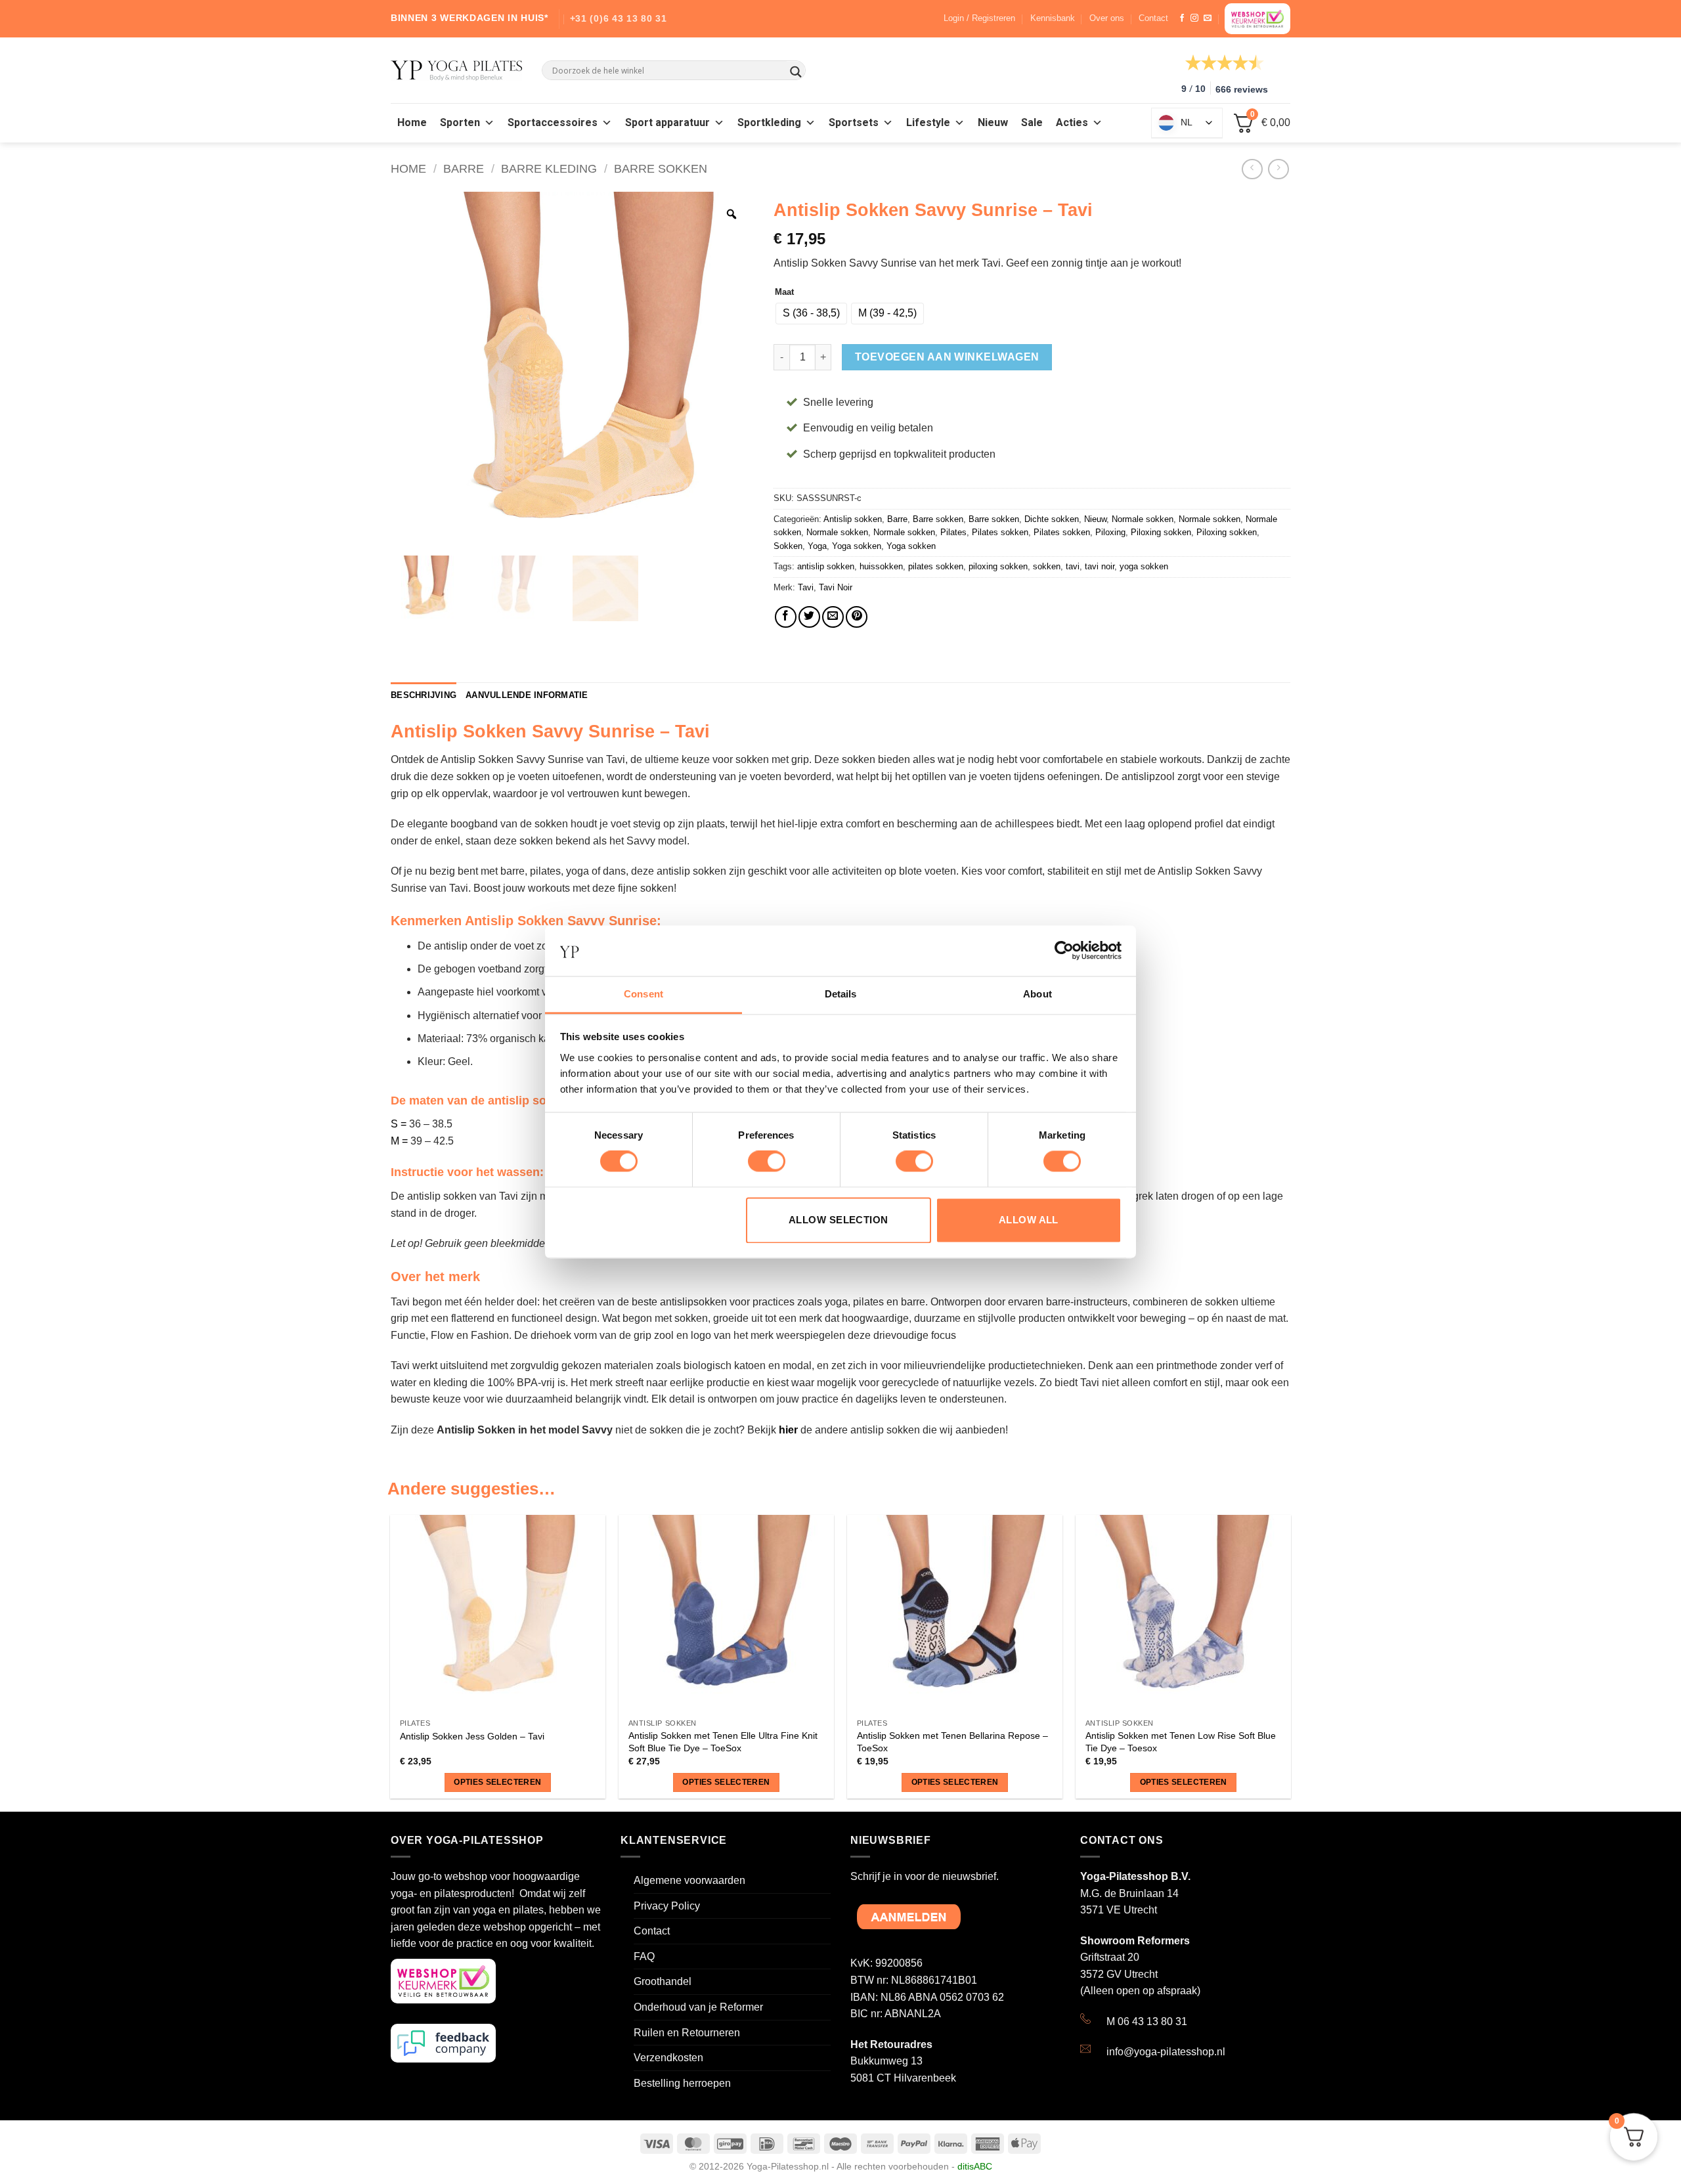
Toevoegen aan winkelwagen (947, 357)
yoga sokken (1144, 566)
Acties (1072, 123)
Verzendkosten (668, 2058)
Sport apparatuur (667, 123)
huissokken (881, 566)
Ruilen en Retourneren (687, 2033)
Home (412, 123)
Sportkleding (769, 123)
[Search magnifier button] (796, 72)
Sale (1032, 123)
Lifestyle (928, 123)
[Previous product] (1278, 169)
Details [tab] (841, 994)
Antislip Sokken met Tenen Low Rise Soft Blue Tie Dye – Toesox (1181, 1742)
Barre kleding (549, 168)
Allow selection (839, 1220)
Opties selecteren (497, 1782)
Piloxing (1110, 532)
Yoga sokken (857, 546)
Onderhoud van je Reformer (698, 2007)
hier (788, 1430)
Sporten (460, 123)
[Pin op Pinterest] (857, 617)
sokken (1047, 566)
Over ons (1107, 18)
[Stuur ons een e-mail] (1208, 18)
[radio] (811, 314)
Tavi (806, 587)
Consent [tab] (644, 994)
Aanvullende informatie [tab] (527, 695)
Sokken (788, 546)
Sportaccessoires (553, 123)
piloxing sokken (998, 566)
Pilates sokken (1000, 532)
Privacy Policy (667, 1906)
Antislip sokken (853, 519)
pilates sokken (936, 566)
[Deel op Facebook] (786, 617)
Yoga (817, 546)
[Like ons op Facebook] (1182, 18)
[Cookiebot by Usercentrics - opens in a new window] (1064, 951)
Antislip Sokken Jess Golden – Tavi (472, 1736)
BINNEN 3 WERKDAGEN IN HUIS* (469, 18)
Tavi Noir (836, 587)
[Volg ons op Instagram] (1194, 18)
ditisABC (975, 2166)
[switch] (767, 1162)
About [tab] (1037, 994)
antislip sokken (826, 566)
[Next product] (1252, 169)
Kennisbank (1053, 18)
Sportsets (854, 123)
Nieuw (993, 123)
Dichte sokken (1052, 519)
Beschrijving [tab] (424, 695)
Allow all (1029, 1220)
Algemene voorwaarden (689, 1880)
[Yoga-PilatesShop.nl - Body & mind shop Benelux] (456, 71)
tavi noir (1100, 566)
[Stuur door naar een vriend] (833, 617)
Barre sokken (661, 168)
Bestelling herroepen (682, 2083)
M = (399, 1141)
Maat (784, 292)
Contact (1153, 18)
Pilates (953, 532)
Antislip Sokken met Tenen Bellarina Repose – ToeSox (952, 1742)
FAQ (644, 1956)
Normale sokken (1143, 519)
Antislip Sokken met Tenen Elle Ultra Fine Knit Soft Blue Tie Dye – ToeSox (723, 1742)
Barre (464, 168)
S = (399, 1124)
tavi (1073, 566)
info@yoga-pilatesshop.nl (1166, 2052)
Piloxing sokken (1161, 532)
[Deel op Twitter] (809, 617)
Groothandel (663, 1981)
